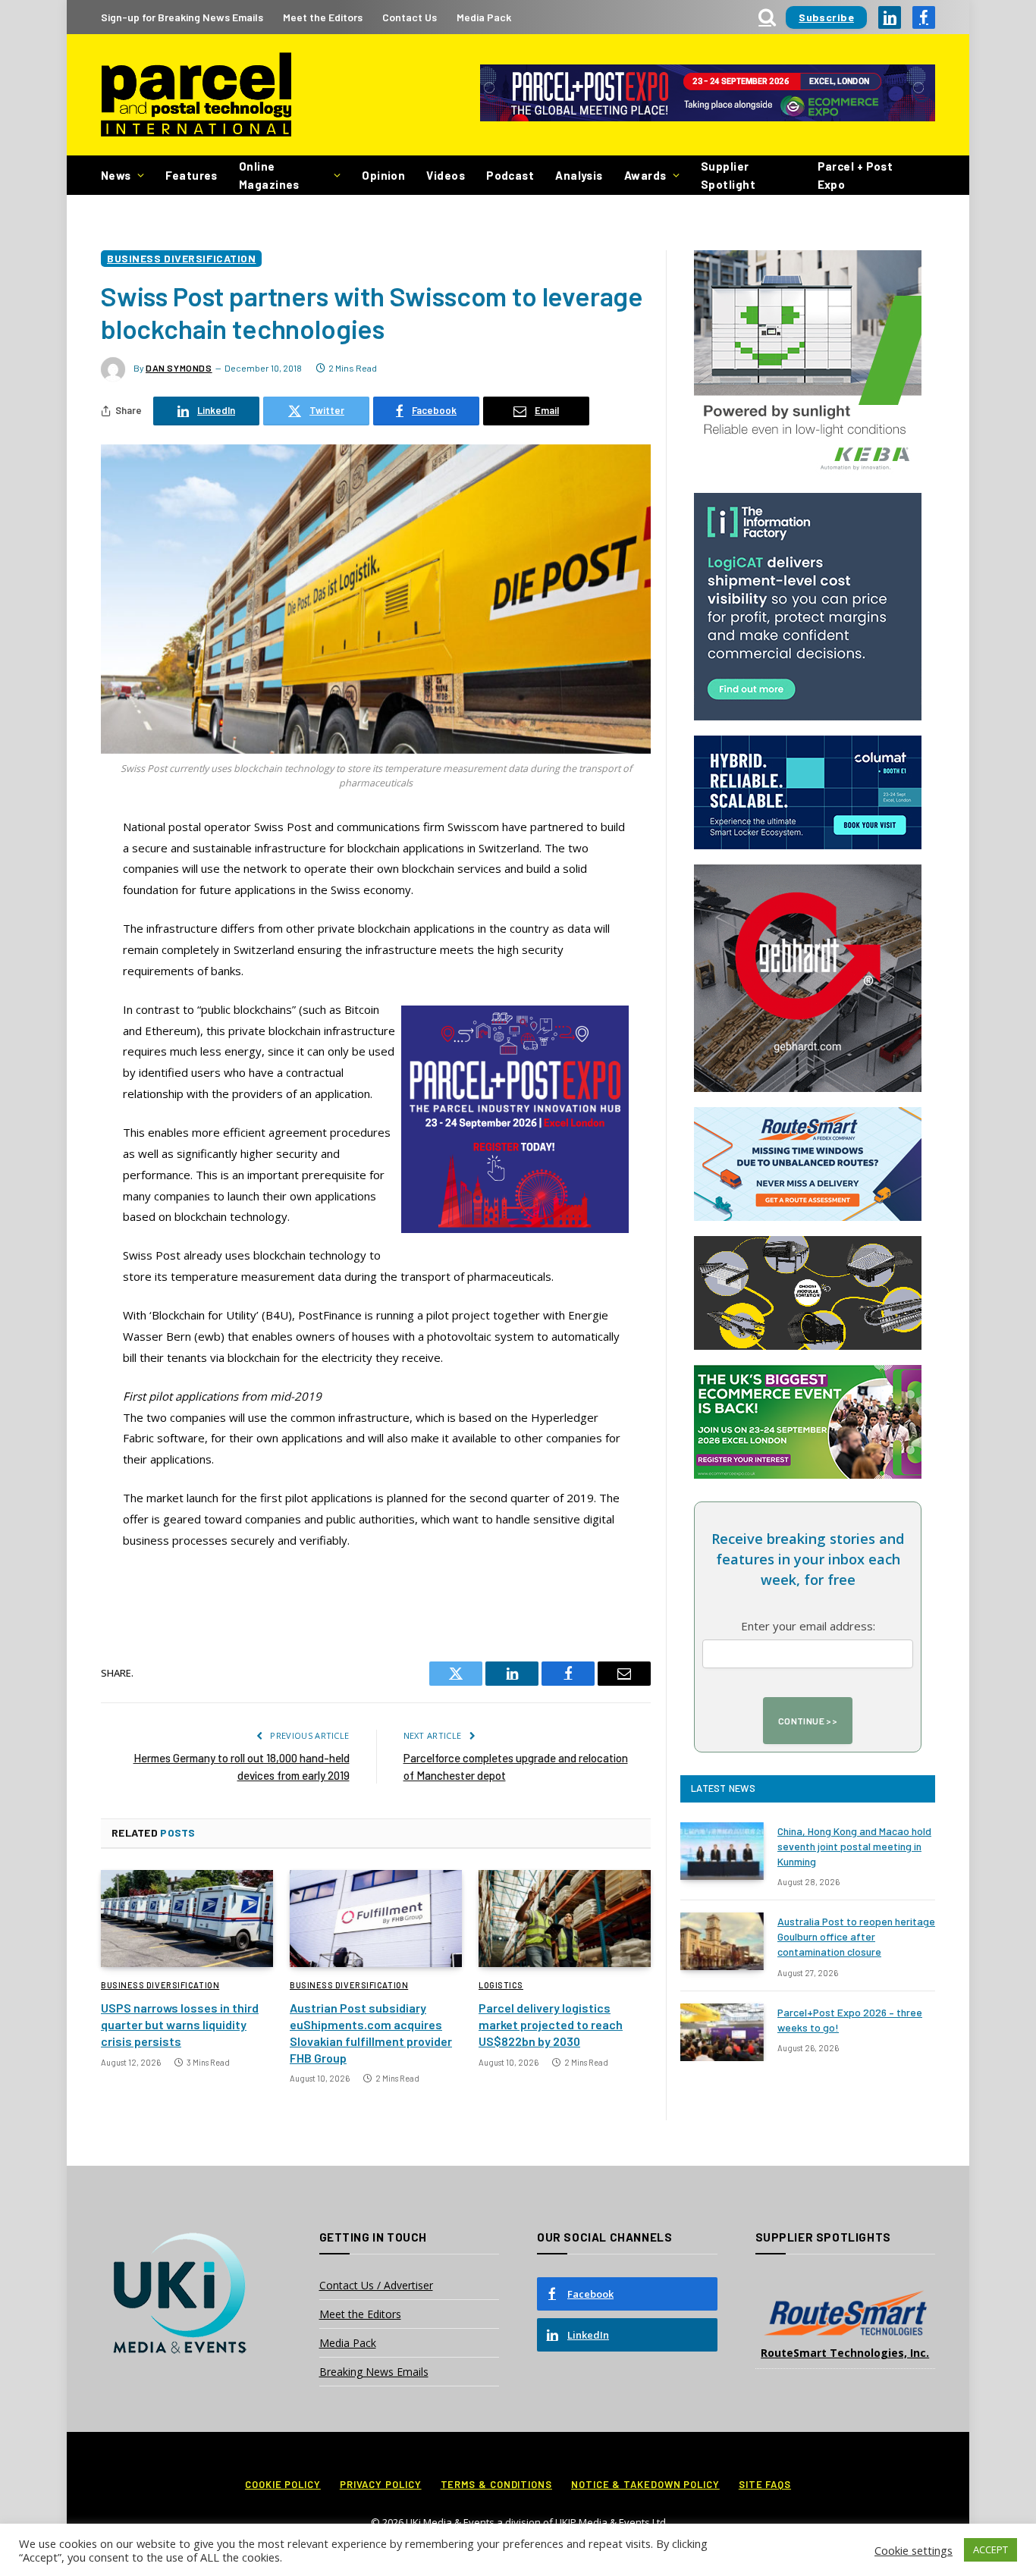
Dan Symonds (179, 368)
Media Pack (484, 17)
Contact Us (410, 17)
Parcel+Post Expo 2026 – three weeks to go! (850, 2020)
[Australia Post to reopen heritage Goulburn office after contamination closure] (722, 1941)
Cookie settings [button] (914, 2550)
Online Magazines (269, 175)
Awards (645, 175)
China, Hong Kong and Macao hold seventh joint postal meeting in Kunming (854, 1846)
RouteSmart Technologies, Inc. (845, 2353)
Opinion (383, 175)
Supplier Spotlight (728, 175)
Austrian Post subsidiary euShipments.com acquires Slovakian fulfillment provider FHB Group (371, 2032)
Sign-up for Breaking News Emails (182, 17)
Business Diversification (181, 258)
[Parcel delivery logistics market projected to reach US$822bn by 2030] (565, 1919)
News (116, 175)
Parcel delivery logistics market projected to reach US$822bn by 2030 (551, 2024)
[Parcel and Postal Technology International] (196, 95)
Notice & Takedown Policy (645, 2484)
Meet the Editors (323, 17)
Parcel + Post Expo (855, 175)
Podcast (510, 175)
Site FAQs (765, 2484)
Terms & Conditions (496, 2484)
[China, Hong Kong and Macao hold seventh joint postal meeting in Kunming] (722, 1851)
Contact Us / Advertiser (376, 2285)
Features (192, 175)
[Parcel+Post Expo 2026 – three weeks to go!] (722, 2032)
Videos (446, 175)
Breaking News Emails (374, 2372)
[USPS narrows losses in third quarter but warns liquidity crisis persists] (187, 1919)
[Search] (767, 17)
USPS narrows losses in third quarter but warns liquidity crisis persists (180, 2024)
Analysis (579, 175)
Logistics (501, 1985)
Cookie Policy (283, 2484)
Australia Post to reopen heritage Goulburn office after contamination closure (856, 1936)
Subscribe (826, 17)
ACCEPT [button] (990, 2549)
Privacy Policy (381, 2484)
